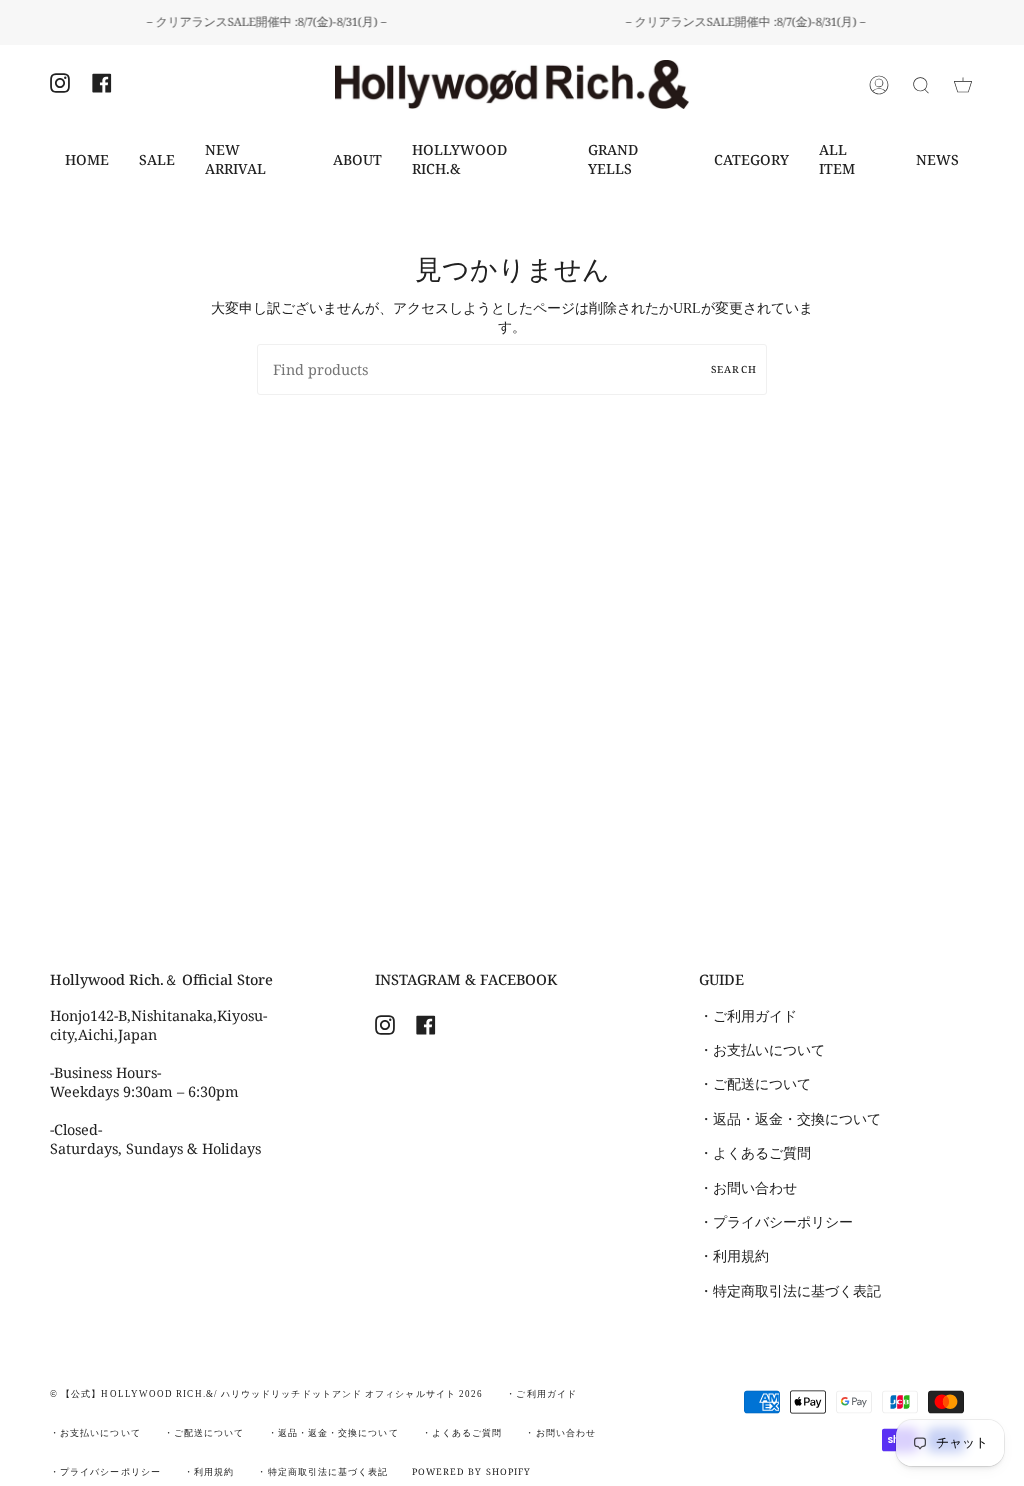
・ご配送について (755, 1084)
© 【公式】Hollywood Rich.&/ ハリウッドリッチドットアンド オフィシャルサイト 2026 (266, 1394)
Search (734, 369)
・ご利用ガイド (748, 1016)
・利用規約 (734, 1256)
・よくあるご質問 (755, 1153)
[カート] (963, 84)
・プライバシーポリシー (776, 1222)
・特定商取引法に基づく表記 (790, 1291)
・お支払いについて (762, 1050)
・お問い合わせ (748, 1188)
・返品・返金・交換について (790, 1119)
